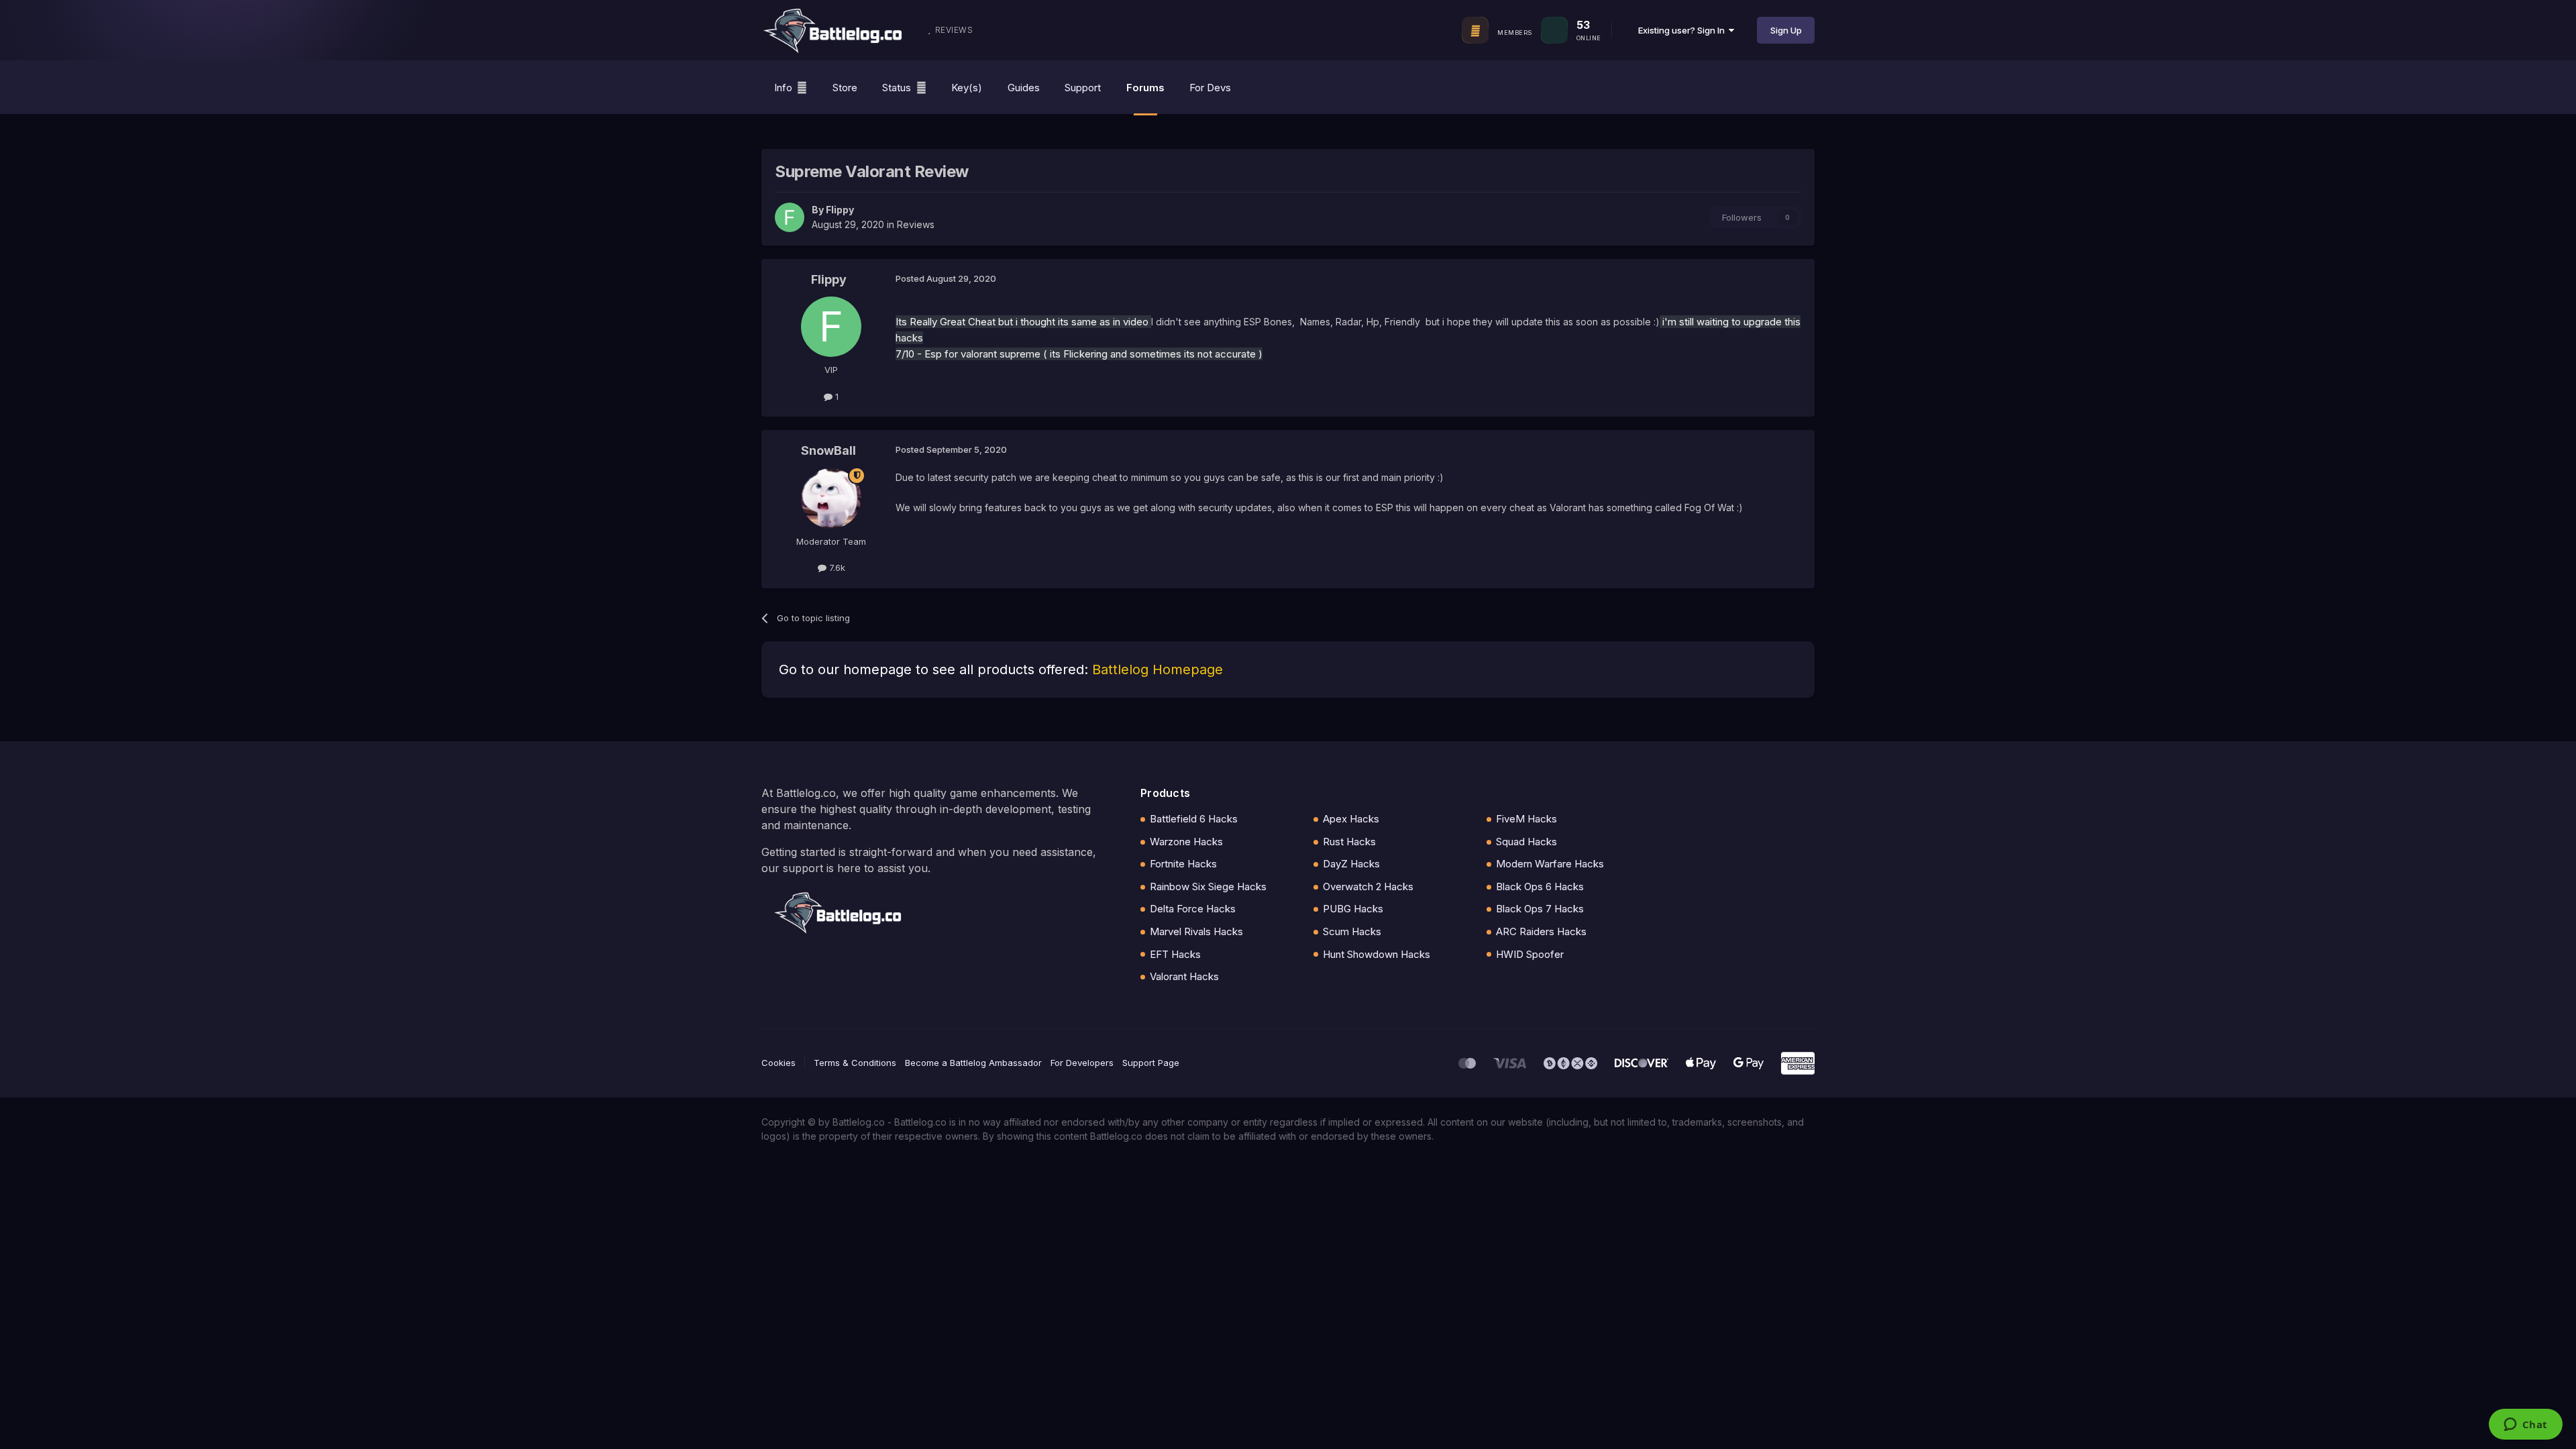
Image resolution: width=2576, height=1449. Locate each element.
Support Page (1151, 1063)
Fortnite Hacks (1183, 864)
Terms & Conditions (855, 1063)
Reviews (916, 224)
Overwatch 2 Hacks (1368, 887)
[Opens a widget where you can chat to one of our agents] (2525, 1426)
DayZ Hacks (1351, 864)
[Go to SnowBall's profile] (831, 498)
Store (845, 88)
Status (897, 88)
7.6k (836, 568)
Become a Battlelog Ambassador (973, 1063)
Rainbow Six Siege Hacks (1208, 887)
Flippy (840, 210)
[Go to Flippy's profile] (790, 217)
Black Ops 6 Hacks (1540, 887)
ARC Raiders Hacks (1541, 931)
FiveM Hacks (1526, 819)
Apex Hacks (1351, 819)
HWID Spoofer (1530, 954)
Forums (1145, 88)
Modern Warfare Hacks (1550, 864)
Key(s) (967, 88)
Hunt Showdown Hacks (1377, 954)
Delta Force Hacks (1193, 909)
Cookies (779, 1063)
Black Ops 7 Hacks (1540, 909)
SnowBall (828, 450)
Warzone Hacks (1186, 842)
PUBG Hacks (1353, 909)
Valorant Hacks (1184, 976)
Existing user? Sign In (1683, 30)
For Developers (1082, 1063)
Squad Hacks (1526, 842)
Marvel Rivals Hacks (1196, 931)
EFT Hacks (1175, 954)
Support (1083, 88)
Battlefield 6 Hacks (1194, 819)
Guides (1024, 88)
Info (783, 88)
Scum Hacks (1352, 931)
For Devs (1210, 88)
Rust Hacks (1349, 842)
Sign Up (1786, 30)
